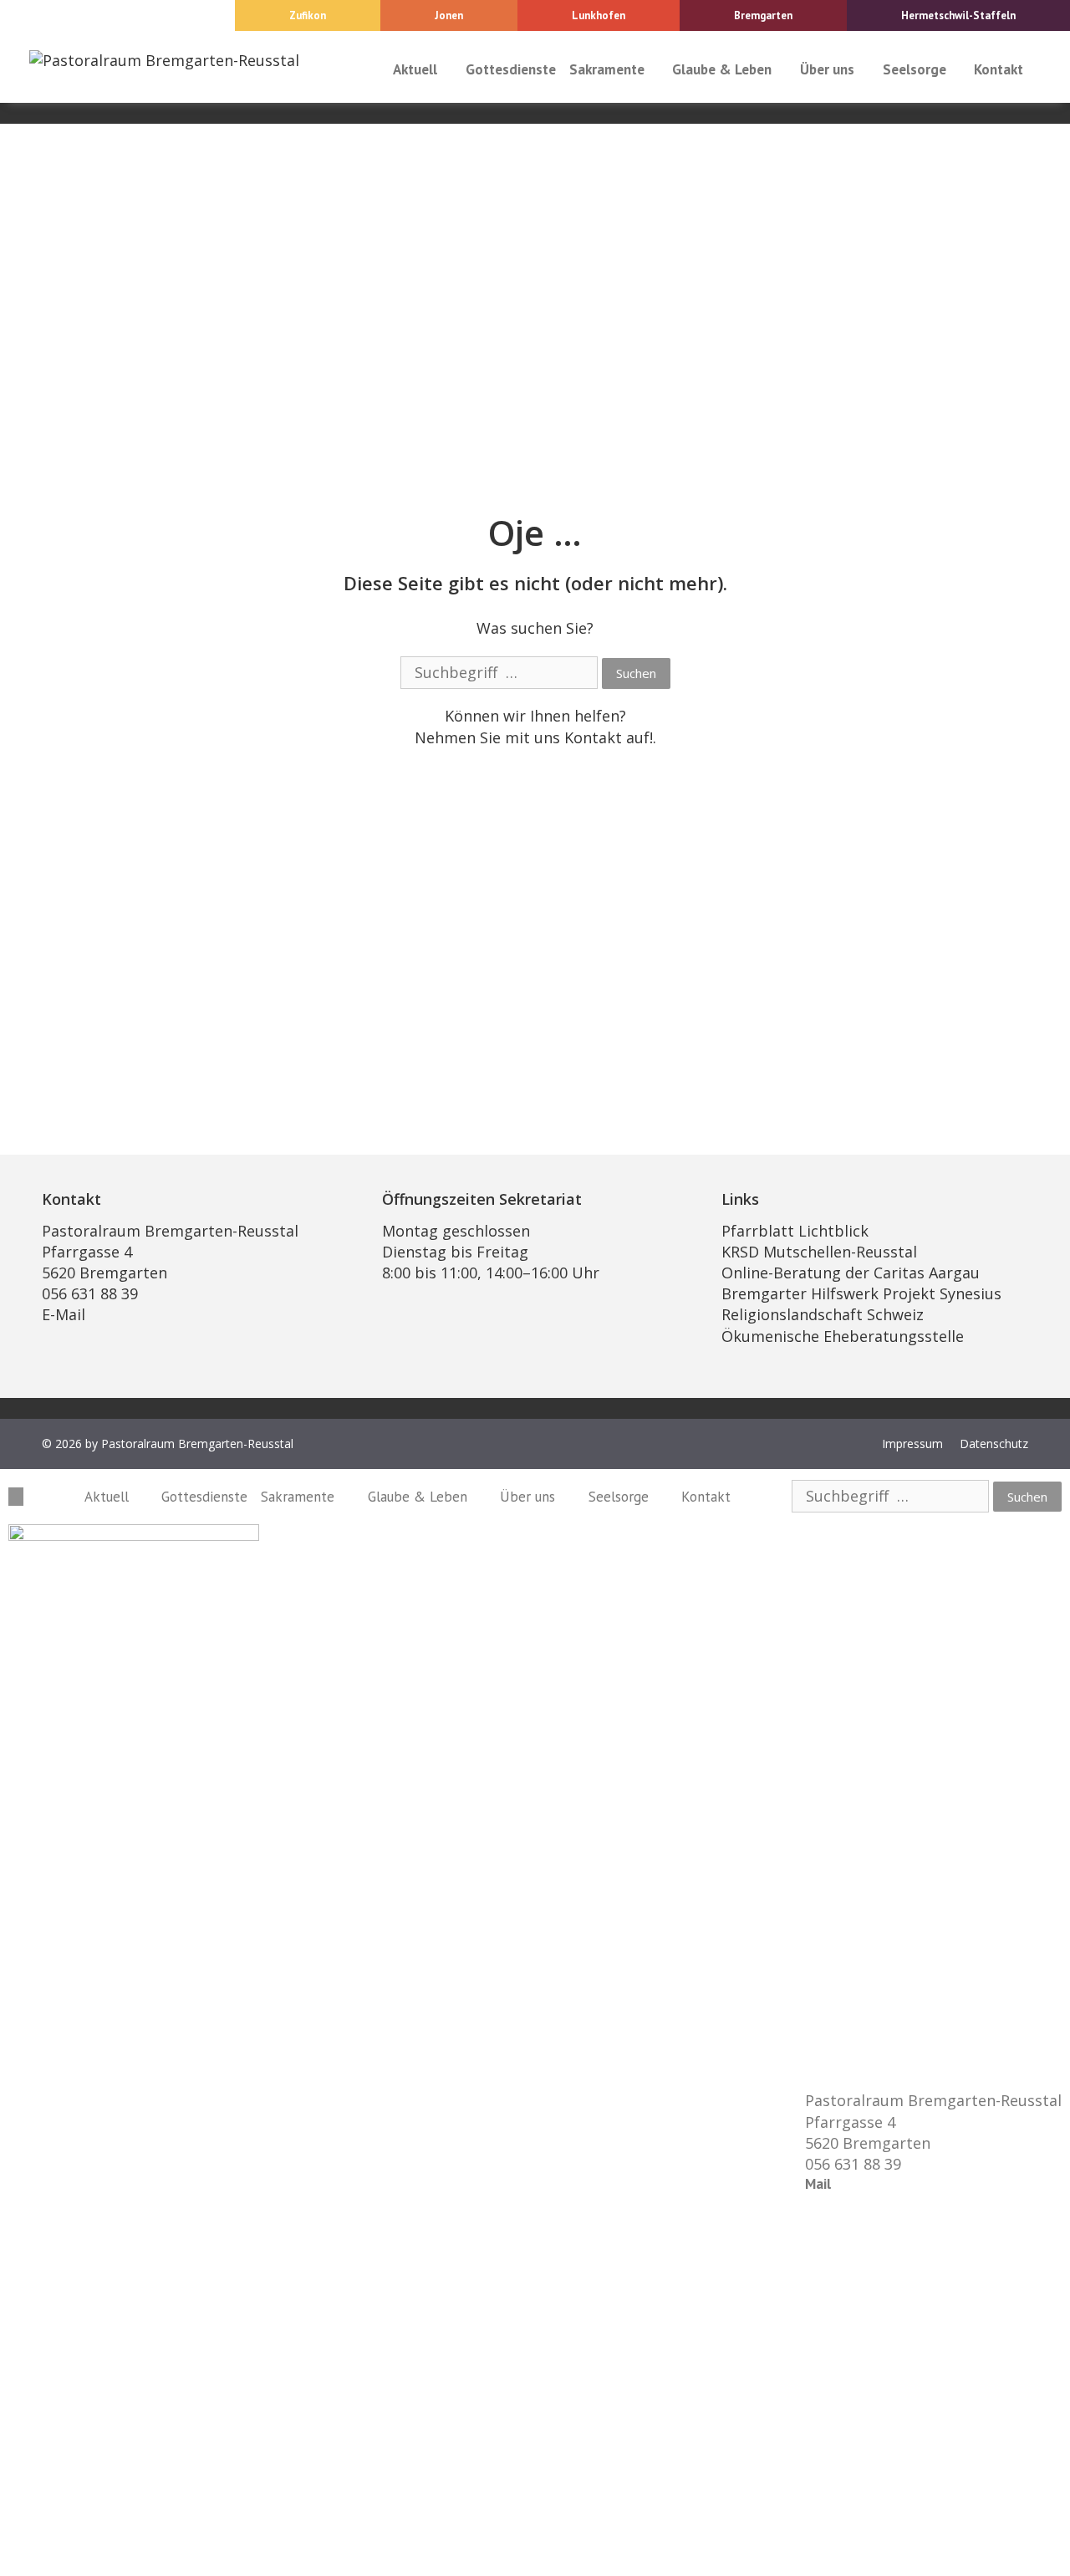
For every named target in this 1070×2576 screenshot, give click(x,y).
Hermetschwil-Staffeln (958, 15)
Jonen (449, 15)
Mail (818, 2184)
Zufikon (308, 15)
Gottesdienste (511, 69)
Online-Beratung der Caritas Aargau (851, 1273)
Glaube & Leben (722, 69)
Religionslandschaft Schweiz (823, 1314)
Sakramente (607, 69)
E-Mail (64, 1314)
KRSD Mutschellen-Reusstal (819, 1252)
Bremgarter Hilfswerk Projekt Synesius (861, 1293)
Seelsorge (915, 69)
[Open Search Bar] (1046, 69)
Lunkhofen (599, 15)
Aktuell (415, 69)
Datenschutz (994, 1444)
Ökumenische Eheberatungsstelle (843, 1336)
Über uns (827, 69)
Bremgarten (763, 15)
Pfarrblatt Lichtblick (795, 1231)
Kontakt (999, 69)
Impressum (912, 1444)
